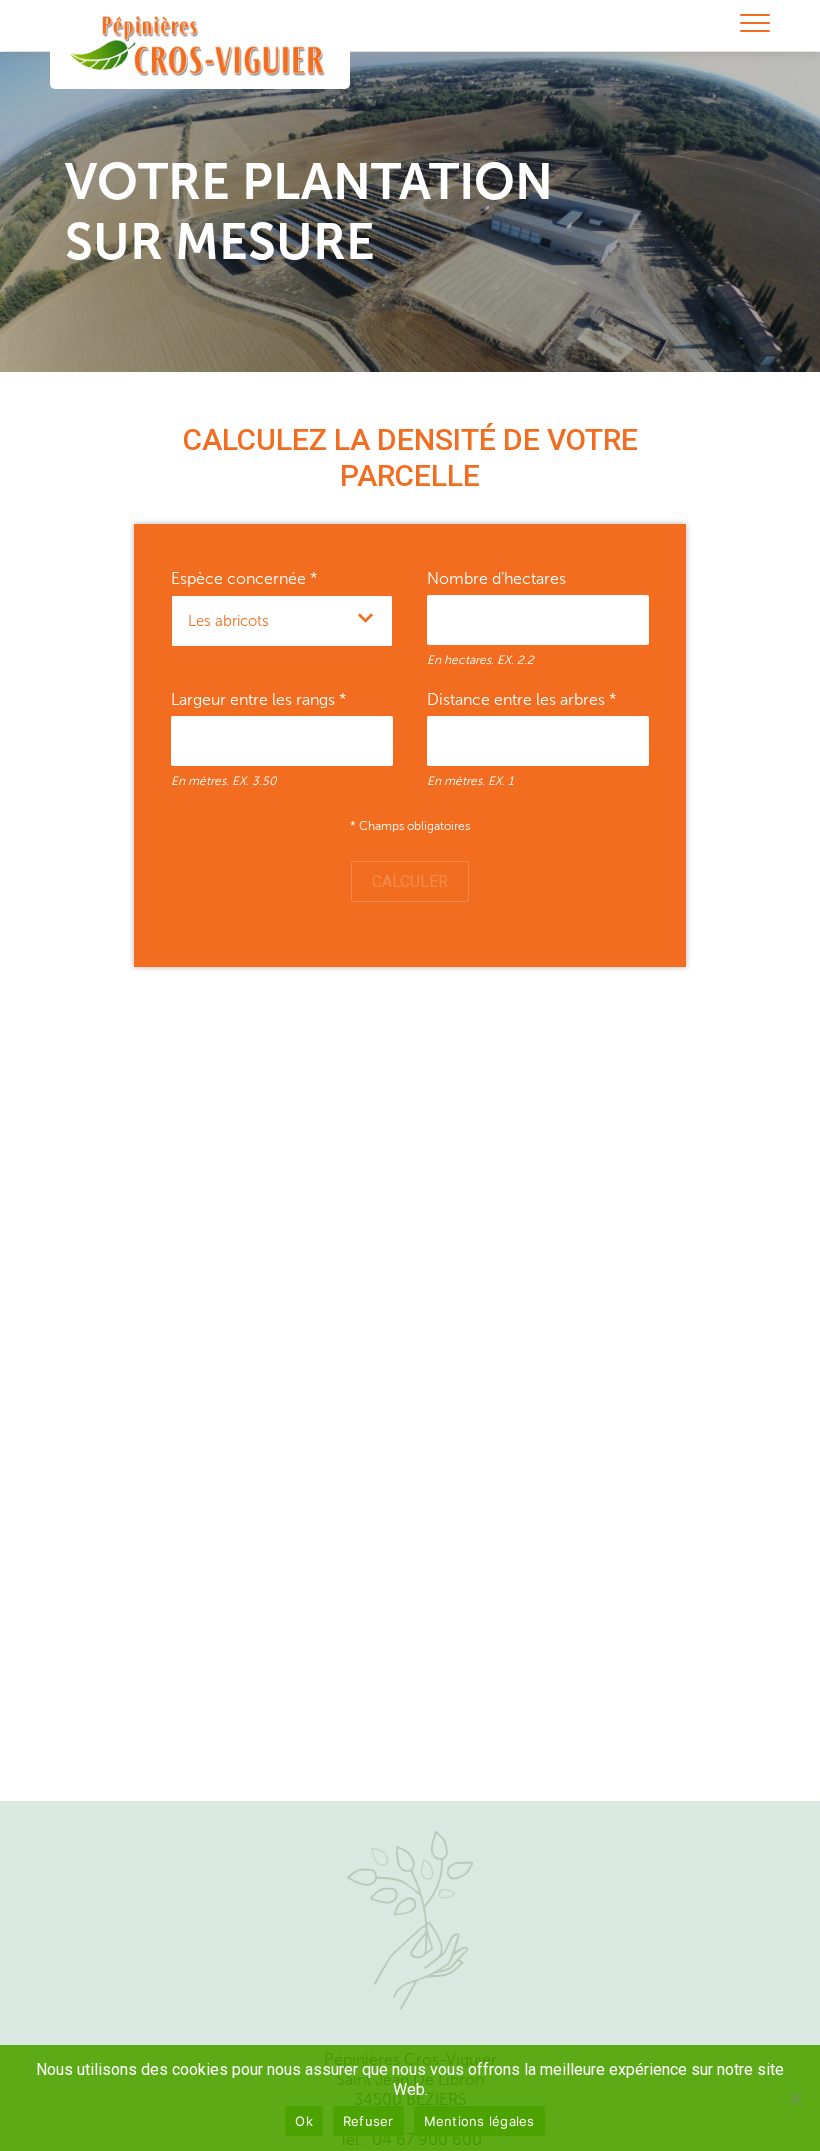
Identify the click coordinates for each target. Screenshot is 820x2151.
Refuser (368, 2121)
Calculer (410, 881)
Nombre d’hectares (496, 578)
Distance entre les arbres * (522, 699)
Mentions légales (479, 2121)
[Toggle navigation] (755, 24)
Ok (304, 2121)
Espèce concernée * (244, 578)
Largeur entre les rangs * (259, 699)
